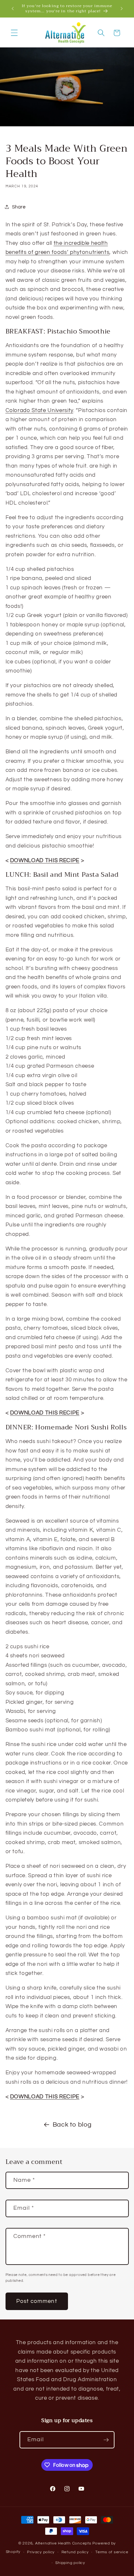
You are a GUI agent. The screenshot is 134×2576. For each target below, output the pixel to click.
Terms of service (112, 2552)
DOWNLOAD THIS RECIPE (45, 860)
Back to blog (72, 2125)
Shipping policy (70, 2563)
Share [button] (19, 207)
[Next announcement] (122, 9)
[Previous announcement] (13, 9)
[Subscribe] (106, 2440)
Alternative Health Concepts (63, 2543)
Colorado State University (40, 410)
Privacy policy (41, 2552)
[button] (14, 33)
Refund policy (75, 2552)
